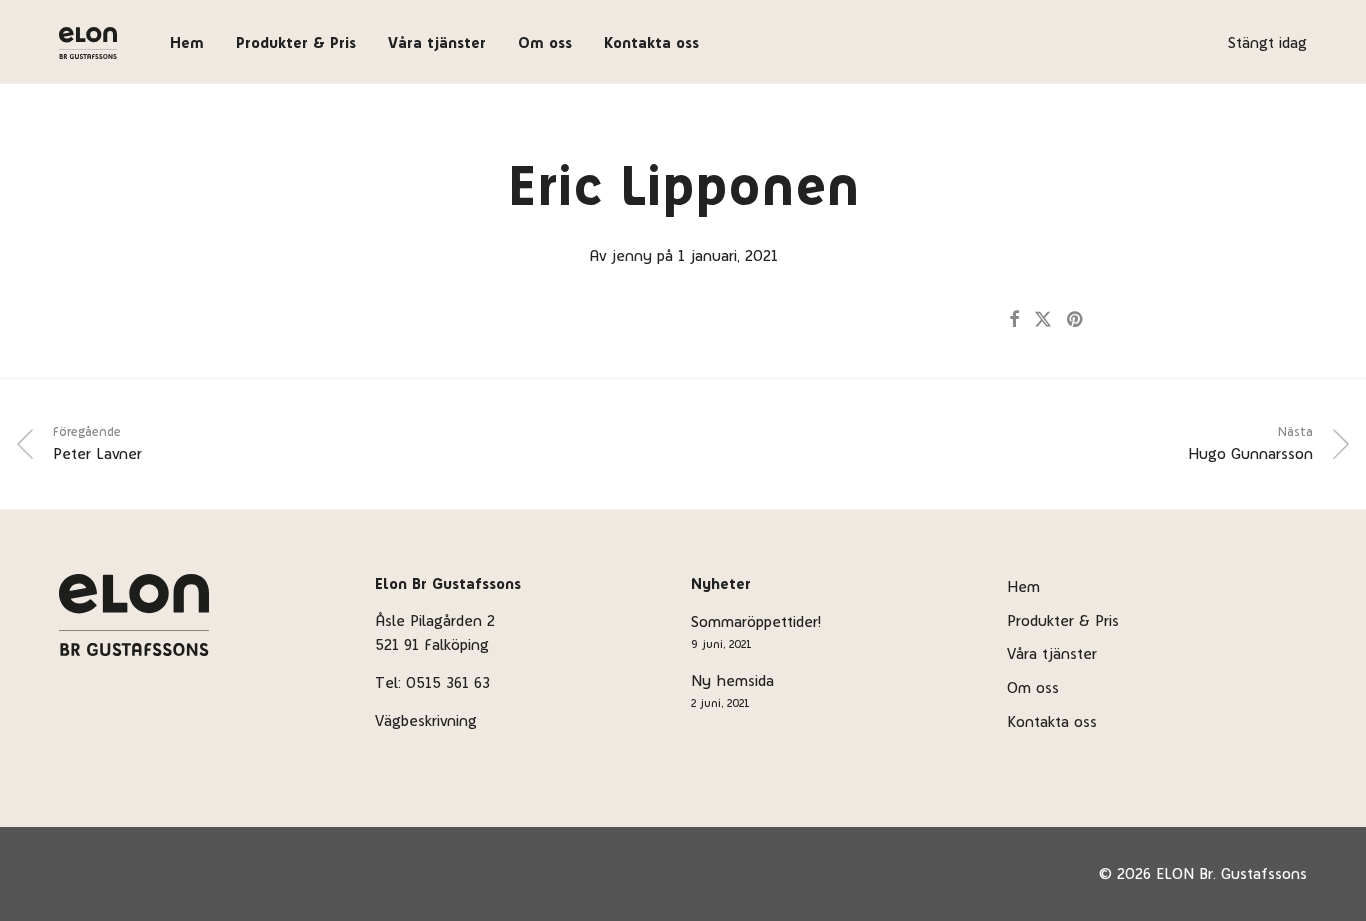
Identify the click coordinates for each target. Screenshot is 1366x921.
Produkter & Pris (296, 42)
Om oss (545, 42)
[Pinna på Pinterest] (1076, 320)
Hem (187, 42)
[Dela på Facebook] (1014, 320)
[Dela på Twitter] (1043, 320)
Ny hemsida (732, 680)
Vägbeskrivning (426, 720)
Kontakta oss (651, 42)
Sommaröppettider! (756, 621)
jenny (631, 255)
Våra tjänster (437, 42)
